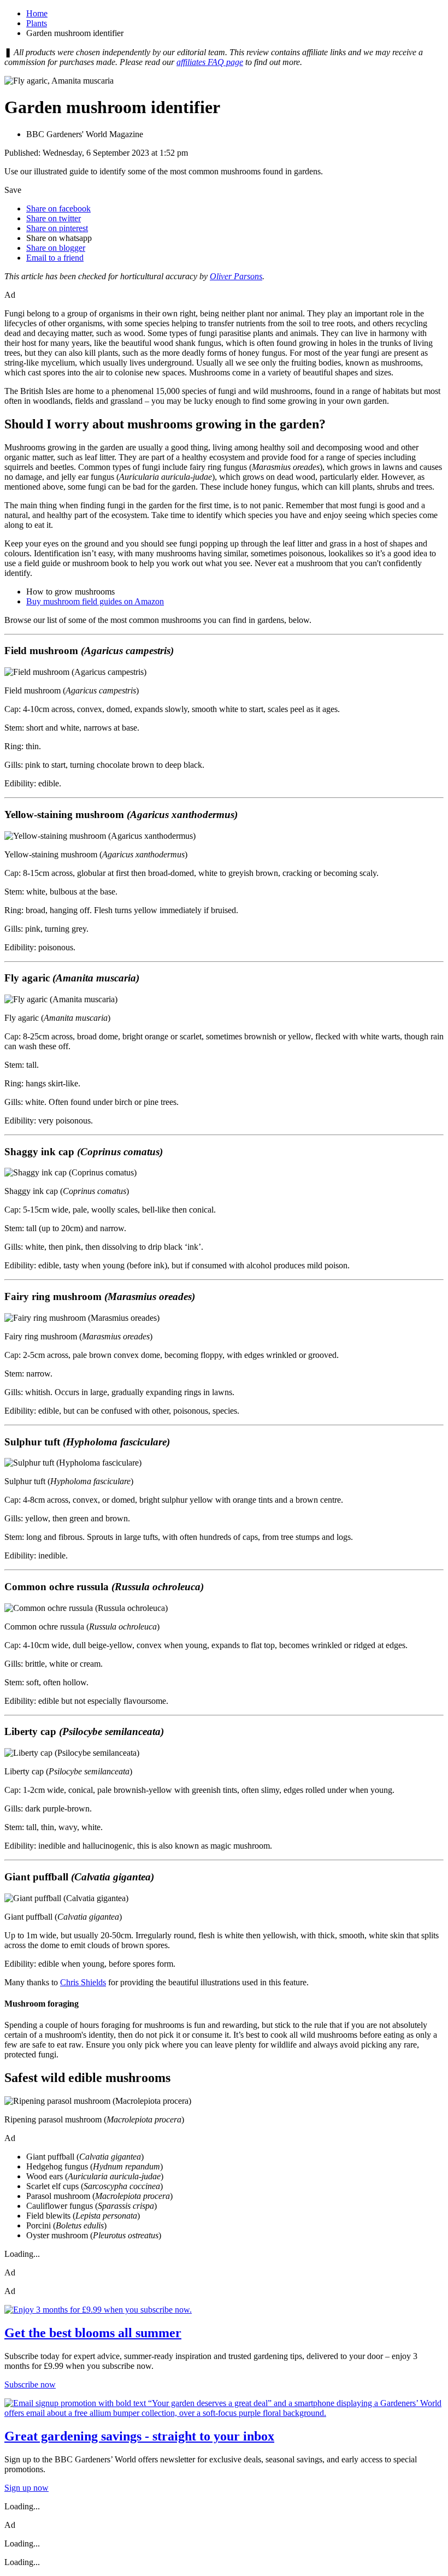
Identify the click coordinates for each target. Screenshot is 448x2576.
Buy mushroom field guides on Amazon (95, 601)
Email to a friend (55, 258)
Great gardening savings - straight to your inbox (139, 2436)
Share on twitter (54, 218)
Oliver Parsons (236, 276)
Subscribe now (30, 2384)
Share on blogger (56, 248)
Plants (37, 23)
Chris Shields (83, 1982)
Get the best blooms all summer (93, 2333)
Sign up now (26, 2488)
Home (37, 13)
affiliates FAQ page (210, 62)
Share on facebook (58, 208)
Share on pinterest (57, 228)
